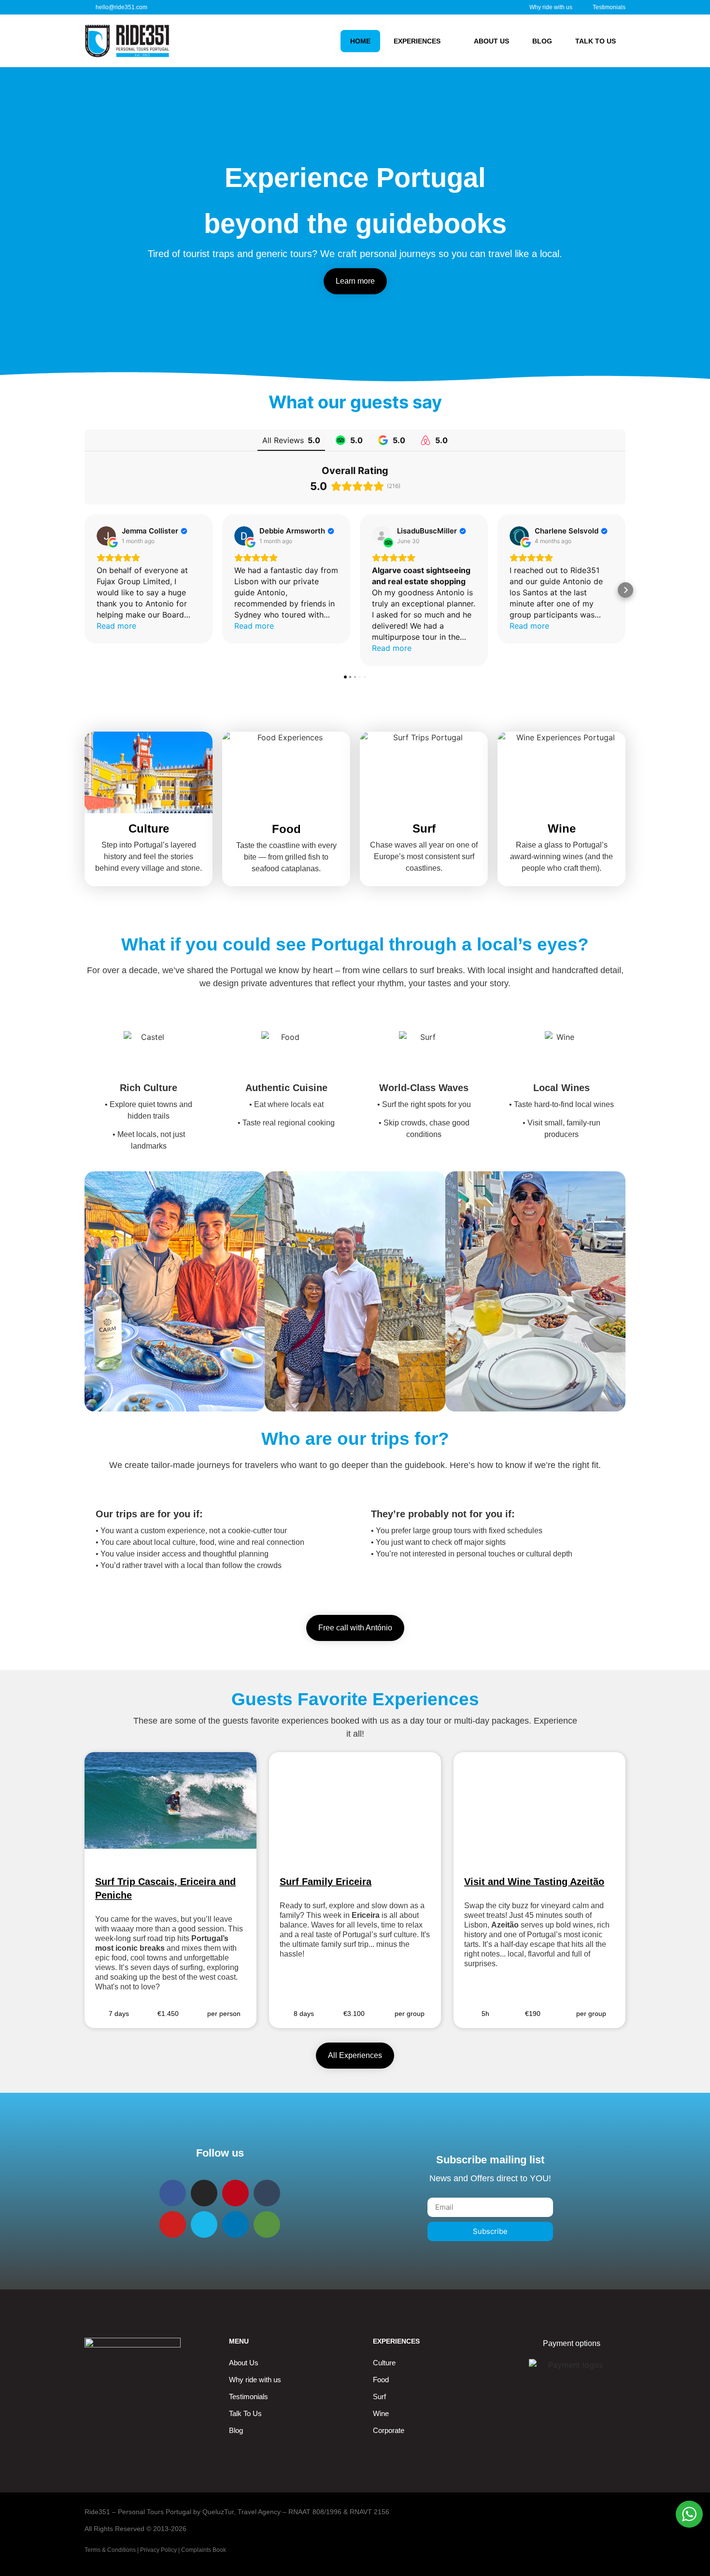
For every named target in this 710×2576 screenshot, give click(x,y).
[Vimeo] (204, 2224)
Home (360, 41)
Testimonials (248, 2396)
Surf (379, 2396)
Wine (381, 2413)
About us (491, 41)
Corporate (389, 2430)
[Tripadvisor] (267, 2224)
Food (381, 2380)
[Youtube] (173, 2224)
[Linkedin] (235, 2224)
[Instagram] (204, 2193)
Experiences (417, 41)
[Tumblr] (267, 2193)
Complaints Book (204, 2550)
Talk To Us (596, 41)
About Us (244, 2363)
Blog (542, 41)
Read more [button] (116, 626)
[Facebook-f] (173, 2193)
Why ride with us (255, 2380)
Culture (384, 2363)
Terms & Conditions (110, 2550)
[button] (85, 590)
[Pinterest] (235, 2193)
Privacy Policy (158, 2550)
